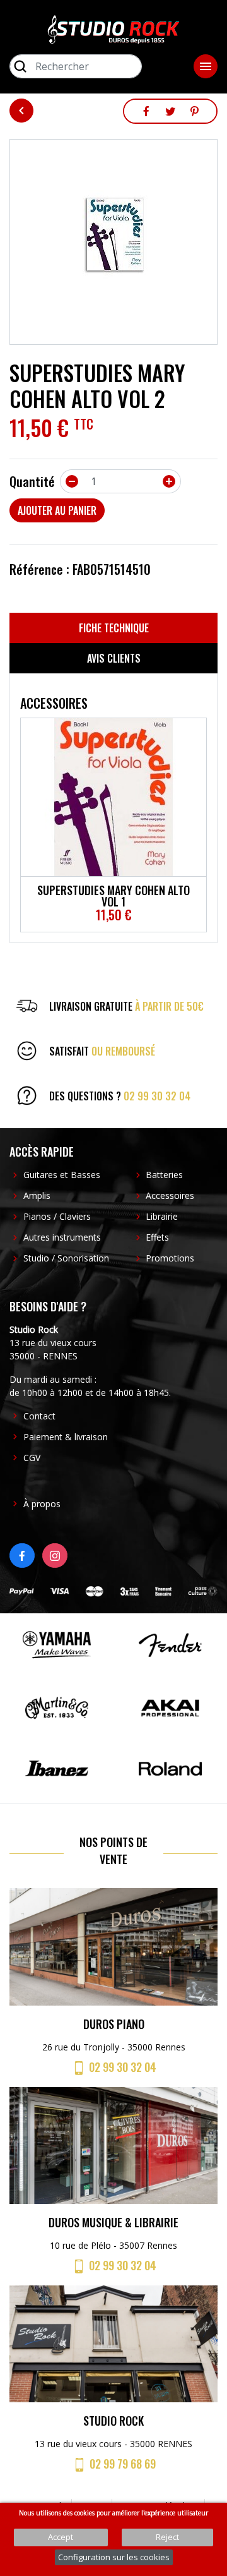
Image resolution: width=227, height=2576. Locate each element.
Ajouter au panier (57, 510)
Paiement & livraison (66, 1437)
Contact (39, 1416)
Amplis (37, 1195)
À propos (42, 1504)
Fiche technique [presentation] (114, 628)
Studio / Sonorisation (66, 1258)
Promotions (170, 1258)
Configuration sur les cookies (114, 2557)
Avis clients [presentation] (114, 658)
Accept (61, 2537)
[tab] (113, 628)
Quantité (32, 481)
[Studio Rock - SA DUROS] (113, 28)
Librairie (162, 1216)
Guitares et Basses (62, 1175)
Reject (167, 2537)
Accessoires (170, 1195)
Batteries (164, 1175)
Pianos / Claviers (57, 1216)
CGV (32, 1458)
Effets (157, 1237)
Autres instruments (62, 1237)
